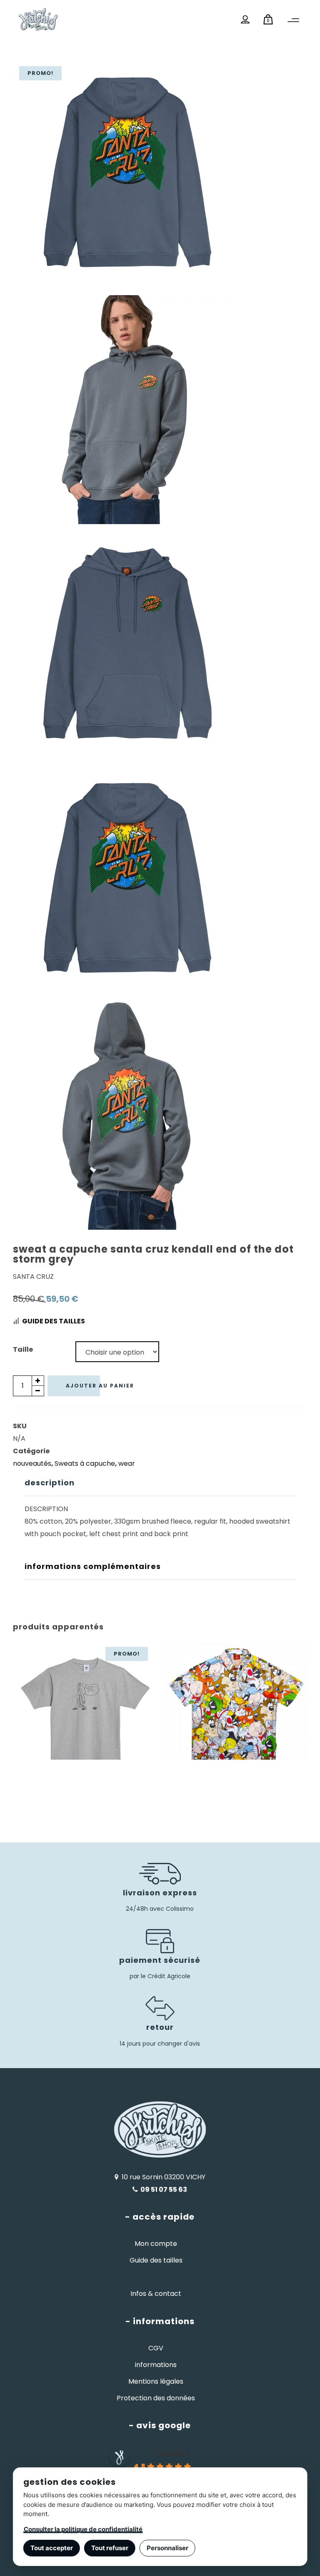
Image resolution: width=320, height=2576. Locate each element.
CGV (156, 2348)
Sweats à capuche (85, 1463)
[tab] (160, 1483)
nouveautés (32, 1463)
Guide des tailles (54, 1321)
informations (156, 2365)
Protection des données (156, 2398)
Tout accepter (52, 2548)
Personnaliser (167, 2548)
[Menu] (293, 20)
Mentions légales (156, 2381)
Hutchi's (174, 2453)
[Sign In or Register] (245, 20)
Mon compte (156, 2244)
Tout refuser (110, 2548)
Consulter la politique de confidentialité (83, 2529)
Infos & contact (156, 2294)
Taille (23, 1349)
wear (127, 1463)
